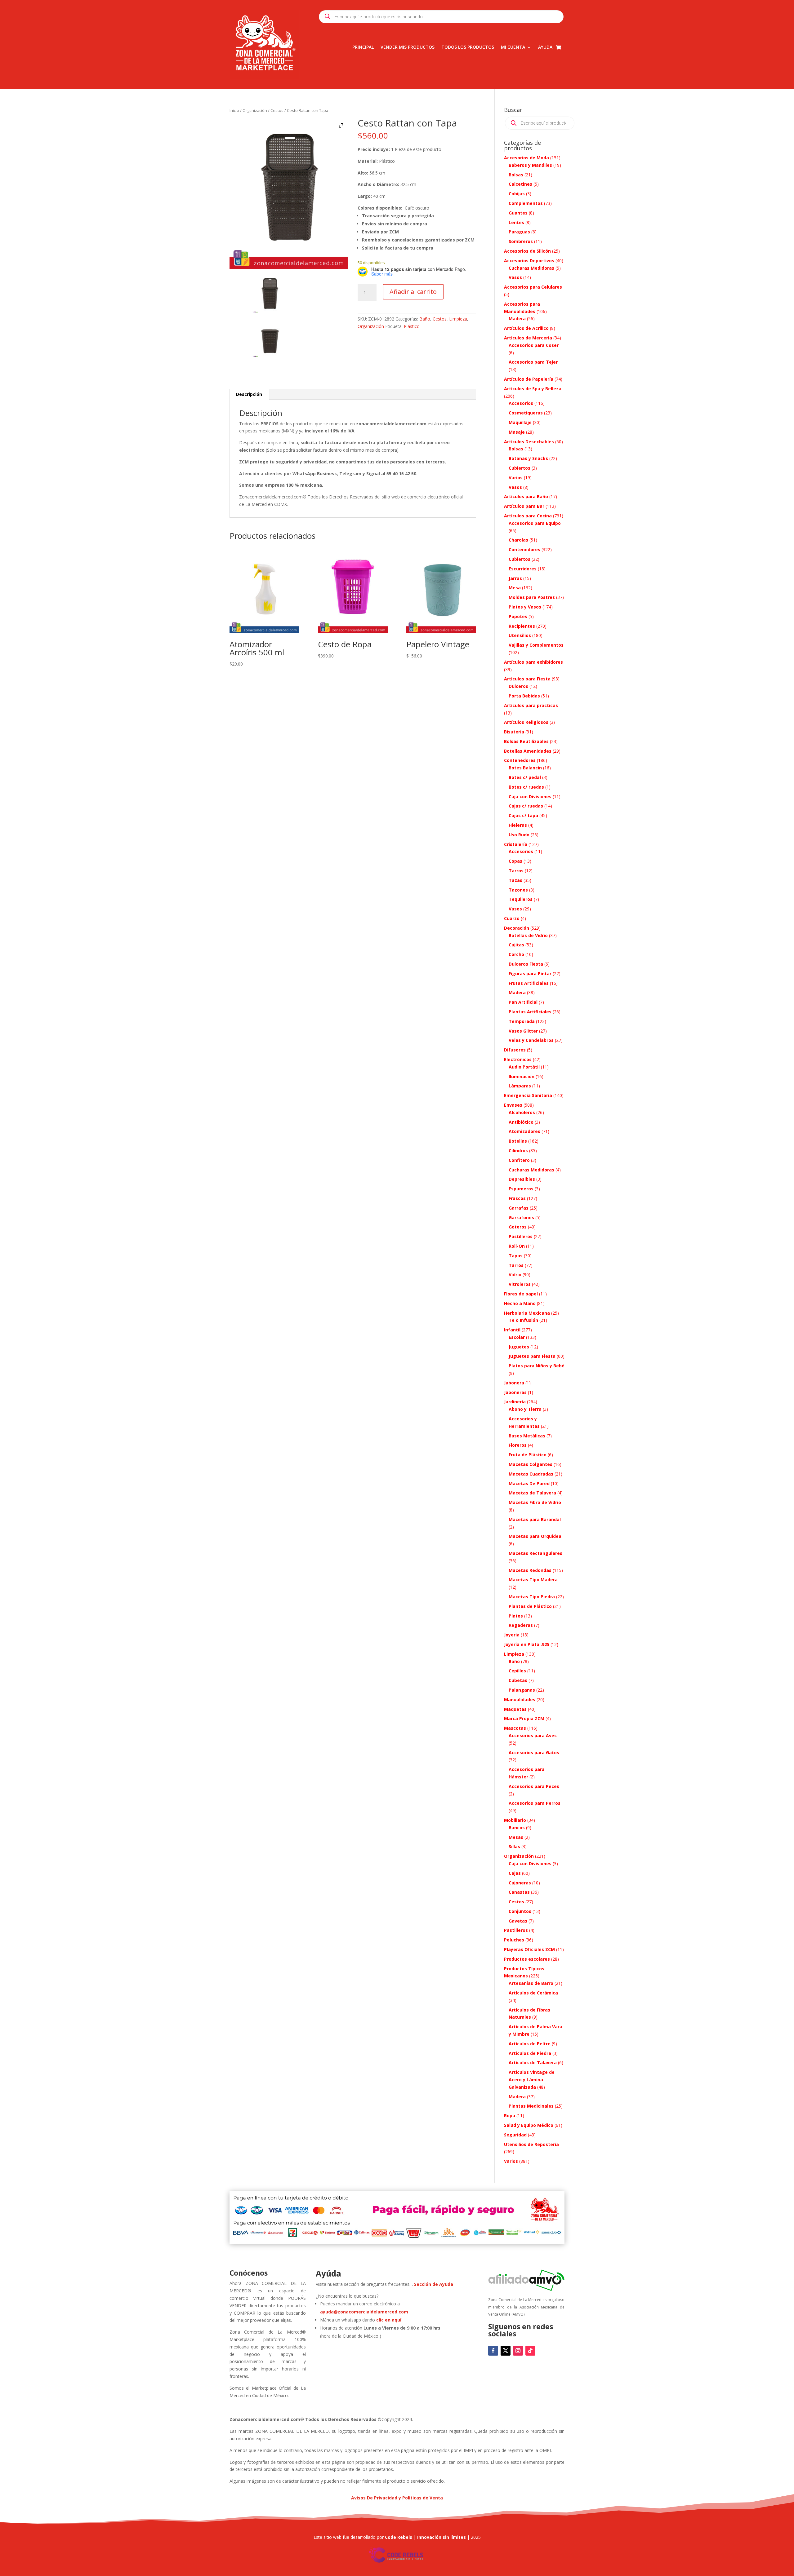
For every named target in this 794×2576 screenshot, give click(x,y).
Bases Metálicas (527, 1436)
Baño (425, 319)
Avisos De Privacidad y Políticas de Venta (397, 2498)
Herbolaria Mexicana (527, 1313)
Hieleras (518, 825)
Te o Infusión (523, 1320)
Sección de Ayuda (434, 2284)
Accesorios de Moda (526, 158)
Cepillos (517, 1671)
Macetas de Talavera (532, 1493)
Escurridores (523, 569)
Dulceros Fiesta (526, 964)
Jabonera (514, 1383)
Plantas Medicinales (531, 2106)
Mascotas (515, 1728)
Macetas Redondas (530, 1570)
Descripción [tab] (249, 394)
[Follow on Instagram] (518, 2351)
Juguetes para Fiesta (532, 1356)
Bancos (517, 1828)
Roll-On (517, 1246)
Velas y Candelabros (531, 1040)
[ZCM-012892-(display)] (270, 295)
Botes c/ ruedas (526, 787)
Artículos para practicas (531, 705)
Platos (516, 1616)
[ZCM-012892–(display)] (270, 339)
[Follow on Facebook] (493, 2351)
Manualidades (520, 1700)
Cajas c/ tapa (523, 815)
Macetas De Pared (529, 1483)
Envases (513, 1105)
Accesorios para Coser (534, 345)
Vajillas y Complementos (536, 645)
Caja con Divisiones (530, 797)
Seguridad (515, 2135)
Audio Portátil (524, 1067)
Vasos (515, 277)
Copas (515, 861)
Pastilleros (521, 1236)
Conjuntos (520, 1911)
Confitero (519, 1160)
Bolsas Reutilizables (526, 741)
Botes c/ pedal (525, 777)
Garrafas (519, 1208)
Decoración (517, 928)
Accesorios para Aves (533, 1735)
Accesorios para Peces (534, 1786)
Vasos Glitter (523, 1031)
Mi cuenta (513, 47)
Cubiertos (520, 468)
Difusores (515, 1050)
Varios (516, 478)
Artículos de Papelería (529, 379)
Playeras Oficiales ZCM (529, 1949)
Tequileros (521, 899)
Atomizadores (524, 1131)
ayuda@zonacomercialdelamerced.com (364, 2312)
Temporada (522, 1021)
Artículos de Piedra (530, 2053)
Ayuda (545, 47)
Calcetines (520, 184)
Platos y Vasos (525, 607)
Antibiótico (521, 1122)
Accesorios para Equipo (535, 523)
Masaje (517, 432)
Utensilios (520, 635)
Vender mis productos (408, 47)
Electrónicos (518, 1059)
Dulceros (518, 686)
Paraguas (519, 232)
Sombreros (521, 241)
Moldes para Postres (532, 597)
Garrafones (521, 1217)
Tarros (516, 871)
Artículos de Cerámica (533, 1993)
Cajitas (516, 945)
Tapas (516, 1256)
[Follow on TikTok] (530, 2351)
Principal (363, 47)
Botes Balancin (525, 768)
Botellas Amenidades (528, 751)
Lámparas (520, 1086)
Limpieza (458, 319)
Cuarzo (512, 918)
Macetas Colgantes (531, 1464)
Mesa (515, 588)
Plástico (412, 326)
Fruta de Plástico (528, 1455)
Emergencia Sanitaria (528, 1095)
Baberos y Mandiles (530, 165)
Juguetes (519, 1347)
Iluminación (522, 1076)
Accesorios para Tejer (533, 362)
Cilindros (518, 1151)
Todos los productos (468, 47)
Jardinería (515, 1402)
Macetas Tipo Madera (533, 1580)
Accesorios (521, 403)
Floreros (518, 1445)
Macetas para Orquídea (535, 1536)
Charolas (518, 540)
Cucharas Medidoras (531, 268)
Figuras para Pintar (530, 974)
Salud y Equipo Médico (529, 2125)
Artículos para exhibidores (533, 662)
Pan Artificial (523, 1002)
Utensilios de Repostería (531, 2144)
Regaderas (521, 1625)
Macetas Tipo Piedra (532, 1597)
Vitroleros (520, 1284)
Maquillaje (520, 422)
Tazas (515, 880)
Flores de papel (521, 1294)
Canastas (519, 1892)
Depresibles (522, 1179)
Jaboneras (515, 1392)
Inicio (234, 110)
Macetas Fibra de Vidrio (535, 1502)
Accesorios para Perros (535, 1803)
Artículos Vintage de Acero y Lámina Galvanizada (532, 2080)
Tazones (518, 890)
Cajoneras (520, 1883)
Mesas (516, 1837)
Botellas (518, 1141)
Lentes (516, 222)
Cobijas (517, 194)
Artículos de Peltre (530, 2044)
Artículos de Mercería (528, 338)
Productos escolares (527, 1959)
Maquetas (515, 1709)
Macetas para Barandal (535, 1519)
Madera (517, 319)
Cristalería (516, 844)
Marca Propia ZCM (524, 1718)
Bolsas (516, 175)
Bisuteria (514, 732)
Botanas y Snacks (528, 458)
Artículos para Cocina (528, 516)
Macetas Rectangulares (535, 1553)
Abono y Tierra (525, 1409)
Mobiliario (515, 1820)
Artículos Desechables (529, 442)
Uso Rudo (519, 835)
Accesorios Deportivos (529, 261)
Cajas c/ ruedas (526, 806)
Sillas (514, 1846)
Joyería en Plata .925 (527, 1644)
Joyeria (512, 1635)
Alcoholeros (522, 1112)
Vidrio (515, 1275)
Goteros (518, 1227)
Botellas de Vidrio (528, 935)
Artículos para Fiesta (527, 679)
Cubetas (518, 1680)
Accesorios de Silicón (527, 251)
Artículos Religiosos (526, 722)
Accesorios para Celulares (533, 287)
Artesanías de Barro (531, 1983)
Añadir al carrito (413, 292)
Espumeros (521, 1189)
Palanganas (522, 1690)
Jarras (515, 578)
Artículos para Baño (526, 496)
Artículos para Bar (524, 506)
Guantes (518, 213)
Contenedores (524, 549)
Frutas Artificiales (529, 983)
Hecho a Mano (520, 1303)
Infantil (512, 1330)
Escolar (517, 1337)
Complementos (526, 203)
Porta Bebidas (524, 696)
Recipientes (522, 626)
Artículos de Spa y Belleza (533, 389)
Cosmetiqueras (526, 413)
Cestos (277, 110)
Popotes (518, 616)
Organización (255, 110)
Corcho (516, 954)
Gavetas (518, 1921)
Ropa (510, 2116)
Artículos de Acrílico (526, 328)
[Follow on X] (506, 2351)
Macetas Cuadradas (531, 1474)
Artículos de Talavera (533, 2063)
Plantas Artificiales (530, 1012)
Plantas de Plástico (530, 1606)
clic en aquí (389, 2320)
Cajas (515, 1873)
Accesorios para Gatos (534, 1753)
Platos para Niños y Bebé (537, 1366)
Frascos (517, 1198)
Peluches (514, 1940)
